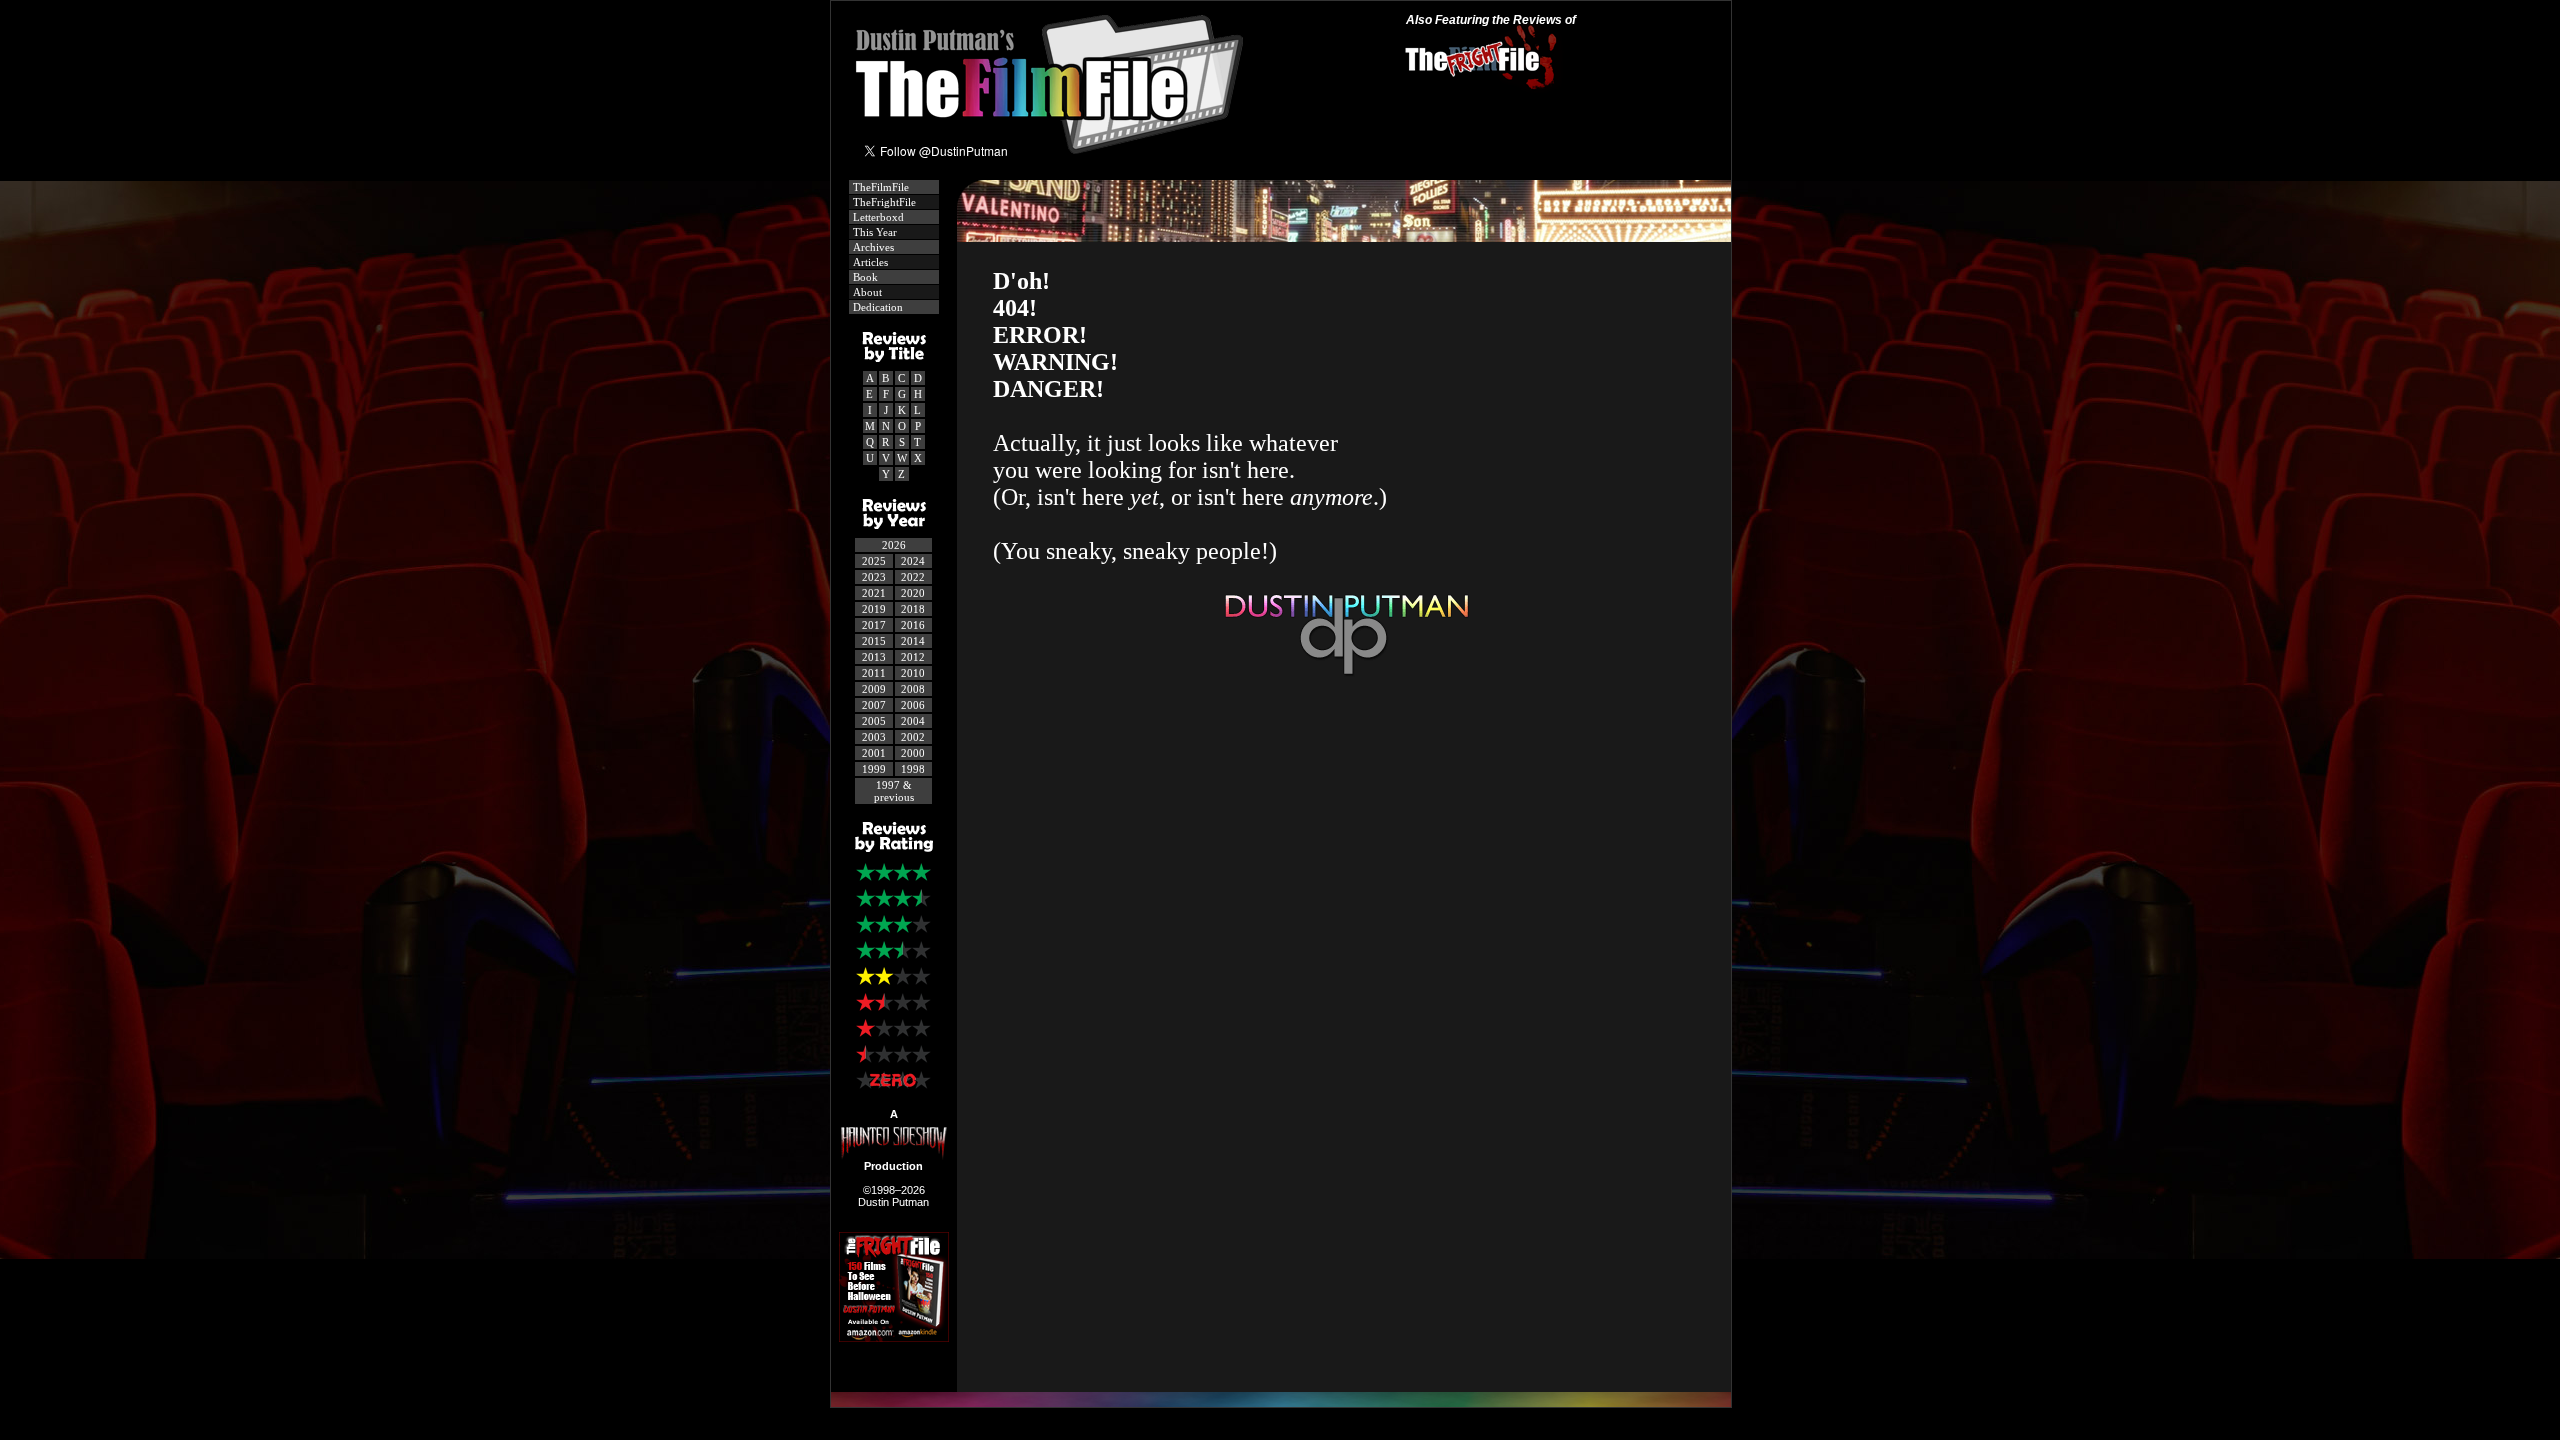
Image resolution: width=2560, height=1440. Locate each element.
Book (864, 277)
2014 (913, 641)
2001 (874, 753)
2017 (874, 625)
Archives (872, 247)
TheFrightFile (883, 202)
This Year (873, 232)
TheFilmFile (879, 187)
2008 (913, 689)
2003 (874, 737)
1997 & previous (894, 791)
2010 (913, 673)
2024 (913, 561)
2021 (874, 593)
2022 (913, 577)
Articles (869, 262)
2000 (913, 753)
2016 (913, 625)
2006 (913, 705)
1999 (874, 769)
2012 (913, 657)
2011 (874, 673)
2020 (913, 593)
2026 (894, 545)
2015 (874, 641)
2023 (874, 577)
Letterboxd (877, 217)
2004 (913, 721)
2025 (874, 561)
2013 (874, 657)
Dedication (876, 307)
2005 (874, 721)
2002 (913, 737)
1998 (913, 769)
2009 (874, 689)
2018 (913, 609)
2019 (874, 609)
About (866, 292)
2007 (874, 705)
